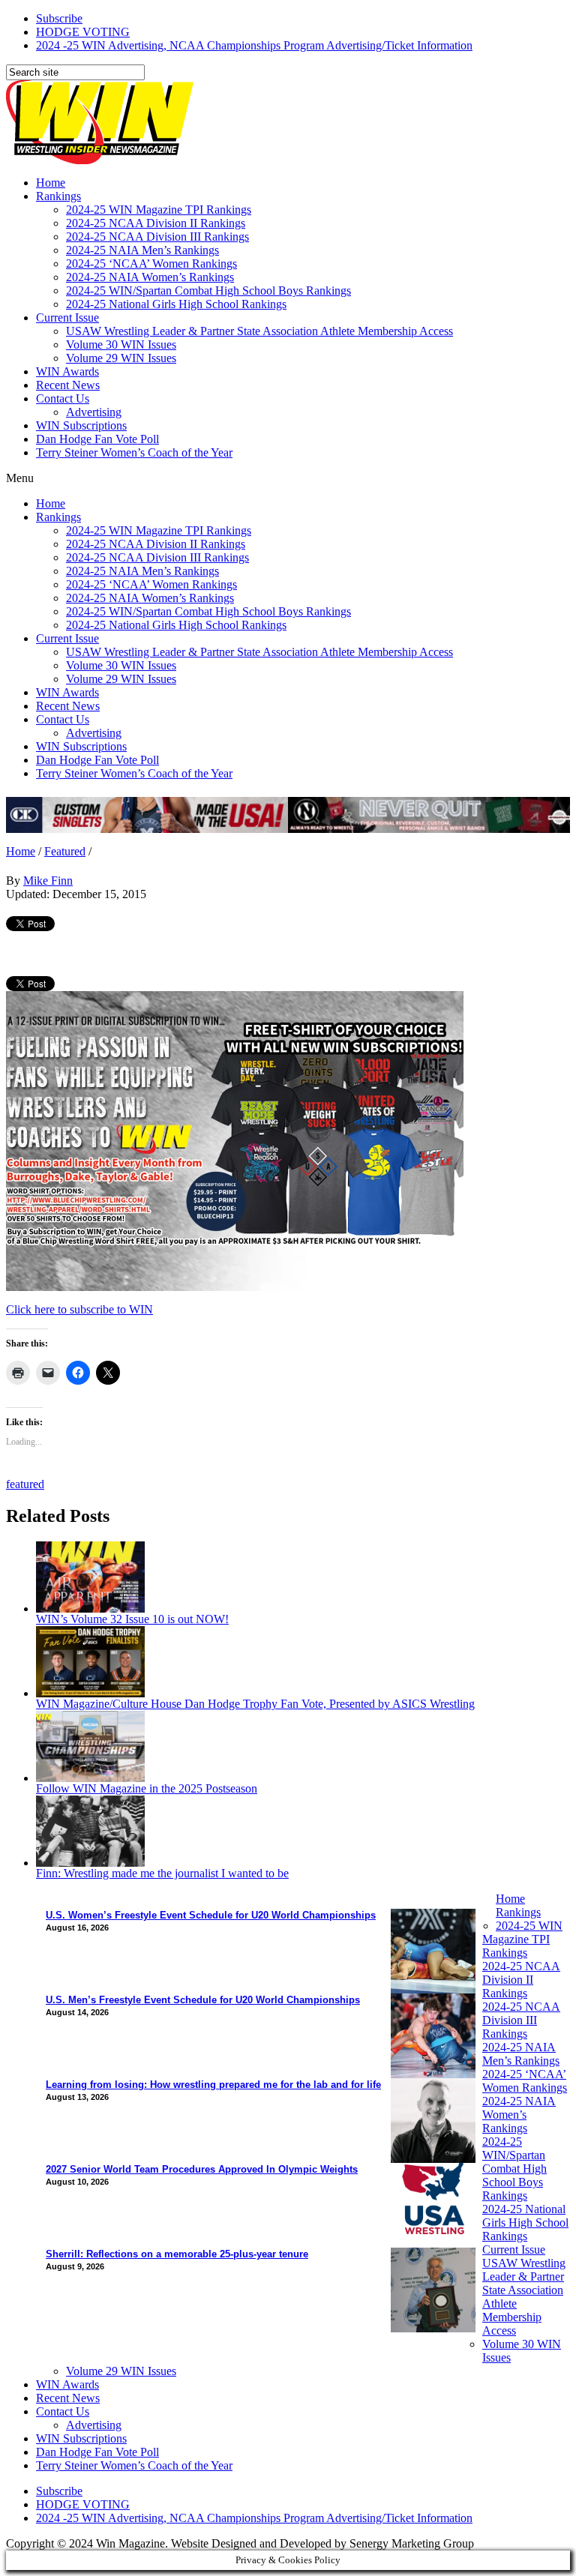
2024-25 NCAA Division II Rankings (156, 223)
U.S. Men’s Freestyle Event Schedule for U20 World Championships (203, 2000)
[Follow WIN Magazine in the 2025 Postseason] (90, 1778)
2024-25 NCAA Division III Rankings (157, 237)
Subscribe (59, 18)
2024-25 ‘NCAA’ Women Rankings (151, 264)
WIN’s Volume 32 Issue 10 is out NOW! (132, 1619)
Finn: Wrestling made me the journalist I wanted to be (162, 1873)
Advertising (94, 412)
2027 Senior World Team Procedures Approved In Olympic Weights (202, 2169)
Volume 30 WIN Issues (121, 344)
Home (51, 183)
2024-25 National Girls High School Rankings (176, 304)
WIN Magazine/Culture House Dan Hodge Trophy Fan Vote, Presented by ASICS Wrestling (255, 1704)
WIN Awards (67, 371)
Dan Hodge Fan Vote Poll (97, 439)
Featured (65, 851)
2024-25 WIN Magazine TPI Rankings (159, 210)
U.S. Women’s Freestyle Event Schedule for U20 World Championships (211, 1915)
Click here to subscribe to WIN (79, 1309)
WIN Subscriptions (81, 425)
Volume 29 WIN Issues (121, 358)
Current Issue (67, 318)
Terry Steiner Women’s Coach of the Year (134, 452)
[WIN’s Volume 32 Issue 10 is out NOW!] (90, 1609)
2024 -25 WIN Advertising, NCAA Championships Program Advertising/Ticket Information (254, 45)
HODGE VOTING (83, 32)
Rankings (58, 196)
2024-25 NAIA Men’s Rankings (142, 250)
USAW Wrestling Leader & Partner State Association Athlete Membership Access (259, 331)
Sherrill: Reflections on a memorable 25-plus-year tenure (177, 2254)
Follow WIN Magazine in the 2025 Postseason (147, 1788)
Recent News (68, 385)
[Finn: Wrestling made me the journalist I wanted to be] (90, 1863)
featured (25, 1484)
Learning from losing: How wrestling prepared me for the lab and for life (213, 2085)
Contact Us (63, 398)
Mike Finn (48, 881)
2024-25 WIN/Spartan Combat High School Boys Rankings (208, 291)
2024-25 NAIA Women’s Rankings (150, 277)
